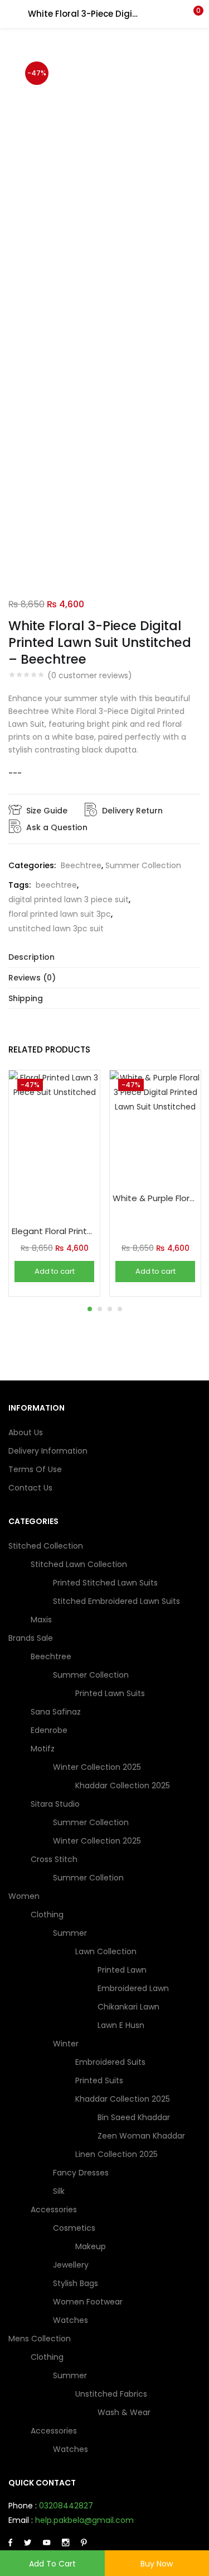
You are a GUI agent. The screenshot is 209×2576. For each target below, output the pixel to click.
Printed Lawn (122, 1970)
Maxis (41, 1620)
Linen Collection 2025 (116, 2154)
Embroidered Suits (110, 2062)
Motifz (44, 1749)
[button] (192, 14)
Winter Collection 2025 (98, 1767)
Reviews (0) (32, 978)
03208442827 (66, 2506)
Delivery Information (48, 1451)
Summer (71, 1933)
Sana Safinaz (56, 1712)
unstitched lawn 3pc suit (56, 928)
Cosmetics (75, 2228)
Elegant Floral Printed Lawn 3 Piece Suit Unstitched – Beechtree (54, 1231)
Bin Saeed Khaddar (134, 2117)
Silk (59, 2191)
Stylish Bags (76, 2283)
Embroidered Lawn (133, 1988)
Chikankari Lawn (128, 2007)
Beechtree (81, 865)
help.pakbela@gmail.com (84, 2520)
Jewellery (71, 2265)
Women (25, 1896)
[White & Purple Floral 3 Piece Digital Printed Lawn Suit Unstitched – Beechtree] (155, 1127)
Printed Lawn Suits (110, 1693)
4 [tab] (120, 1309)
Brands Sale (32, 1638)
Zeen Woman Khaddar (141, 2136)
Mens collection (41, 2339)
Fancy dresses (81, 2173)
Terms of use (35, 1469)
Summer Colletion (88, 1878)
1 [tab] (90, 1309)
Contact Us (30, 1488)
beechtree (56, 885)
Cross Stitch (55, 1859)
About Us (26, 1432)
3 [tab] (110, 1309)
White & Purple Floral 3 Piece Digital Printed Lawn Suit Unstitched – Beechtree (155, 1198)
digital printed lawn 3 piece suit (69, 899)
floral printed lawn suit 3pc (60, 914)
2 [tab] (100, 1309)
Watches (71, 2320)
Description (31, 957)
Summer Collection (143, 865)
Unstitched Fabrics (112, 2394)
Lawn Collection (107, 1951)
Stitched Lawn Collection (80, 1564)
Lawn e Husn (121, 2025)
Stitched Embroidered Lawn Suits (116, 1601)
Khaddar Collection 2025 (123, 1785)
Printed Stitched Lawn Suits (105, 1583)
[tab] (104, 957)
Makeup (91, 2246)
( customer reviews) (90, 675)
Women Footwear (88, 2302)
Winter (67, 2044)
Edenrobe (49, 1730)
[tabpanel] (54, 1183)
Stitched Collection (47, 1546)
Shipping (26, 998)
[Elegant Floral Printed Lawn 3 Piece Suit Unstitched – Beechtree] (54, 1144)
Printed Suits (99, 2080)
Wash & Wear (124, 2412)
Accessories (55, 2210)
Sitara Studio (56, 1804)
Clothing (48, 1915)
